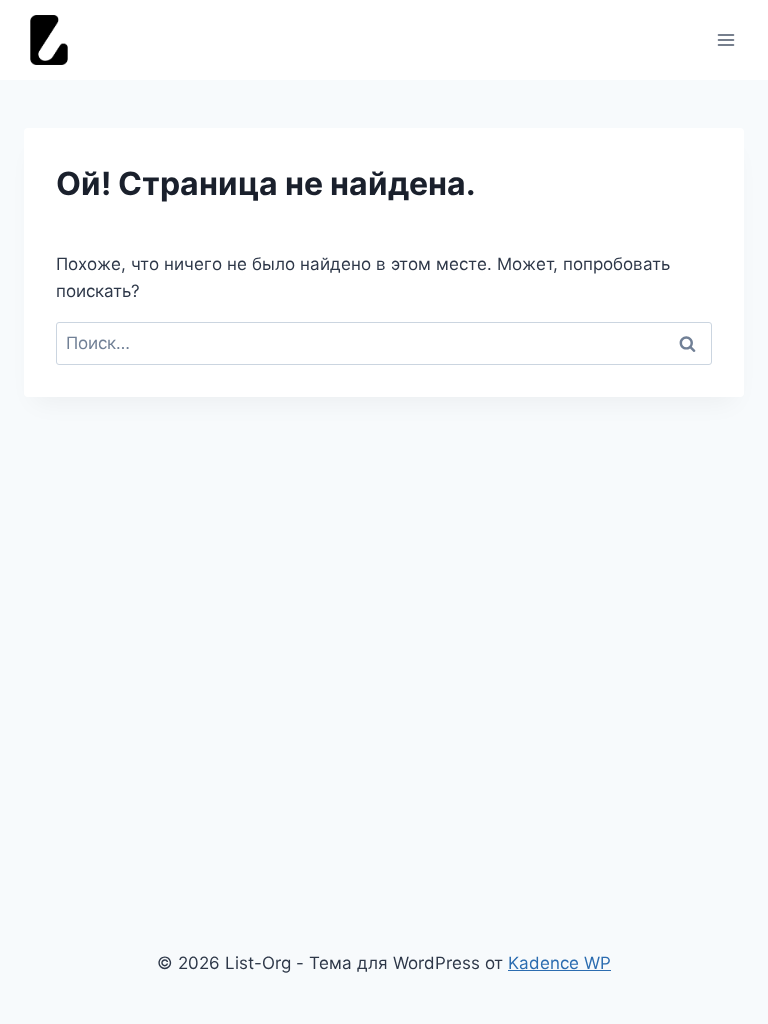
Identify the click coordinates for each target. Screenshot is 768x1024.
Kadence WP (559, 963)
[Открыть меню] (725, 39)
